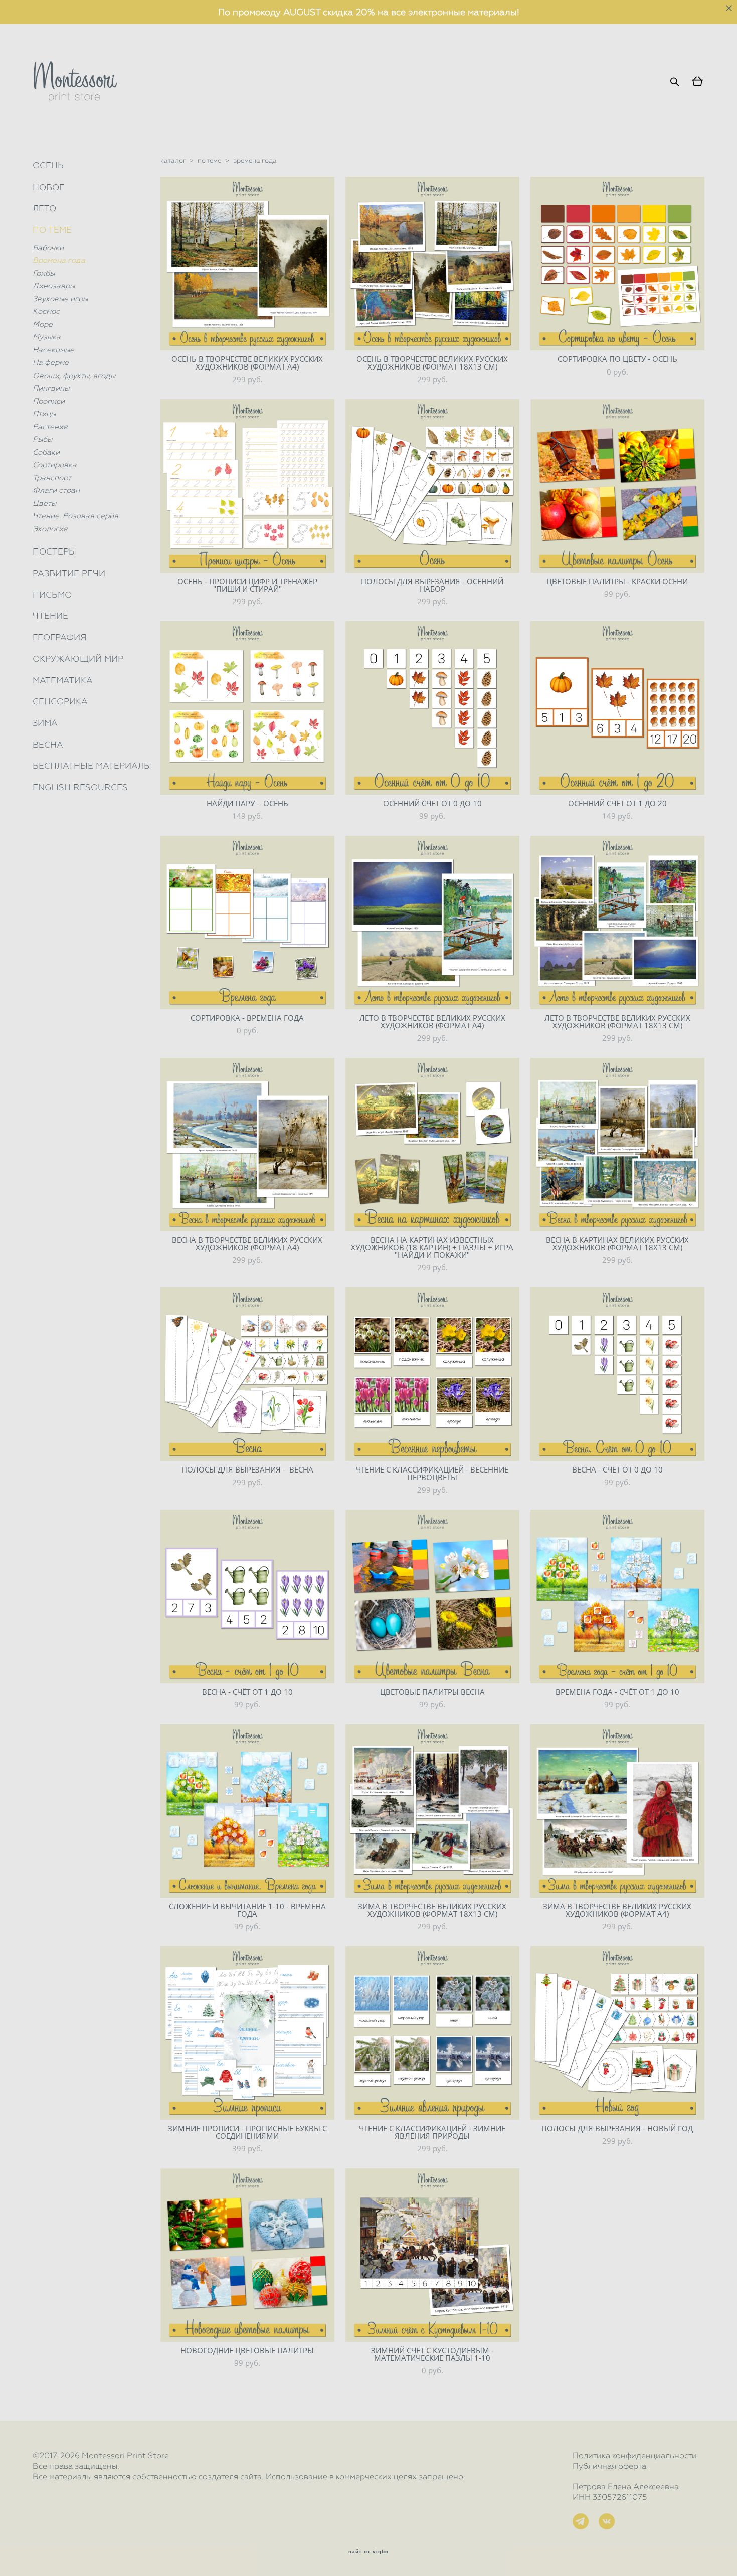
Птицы (44, 414)
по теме (209, 161)
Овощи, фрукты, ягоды (74, 376)
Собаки (46, 452)
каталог (173, 161)
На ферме (51, 362)
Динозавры (54, 286)
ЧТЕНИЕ (50, 616)
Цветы (44, 503)
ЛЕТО (44, 208)
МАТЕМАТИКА (63, 680)
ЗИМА (45, 723)
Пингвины (51, 388)
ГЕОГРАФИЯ (60, 637)
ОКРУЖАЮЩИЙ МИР (78, 659)
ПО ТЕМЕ (52, 230)
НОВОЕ (49, 187)
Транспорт (52, 478)
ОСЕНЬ (48, 165)
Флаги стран (56, 490)
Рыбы (42, 439)
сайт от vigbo (368, 2552)
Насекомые (53, 350)
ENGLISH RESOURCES (80, 787)
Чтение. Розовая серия (75, 516)
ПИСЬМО (52, 595)
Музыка (47, 337)
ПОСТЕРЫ (54, 551)
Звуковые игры (60, 299)
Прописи (49, 401)
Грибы (44, 273)
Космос (46, 311)
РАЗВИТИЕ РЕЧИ (69, 573)
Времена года (59, 260)
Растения (50, 427)
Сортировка (55, 465)
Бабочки (48, 248)
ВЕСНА (48, 745)
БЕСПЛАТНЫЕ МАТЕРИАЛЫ (92, 766)
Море (43, 324)
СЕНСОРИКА (60, 701)
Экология (50, 529)
